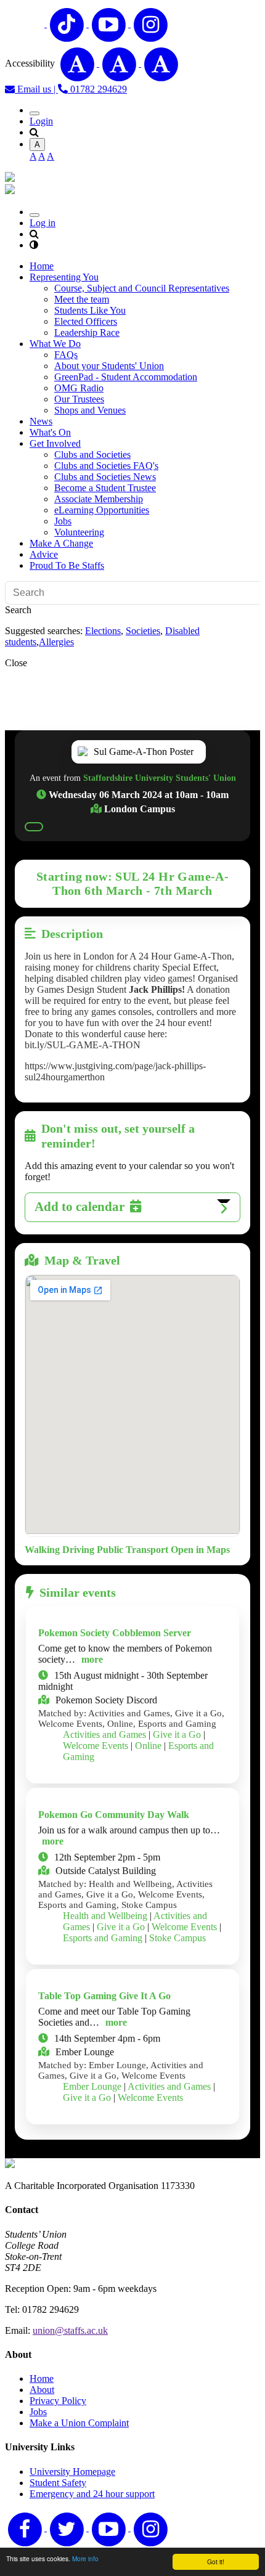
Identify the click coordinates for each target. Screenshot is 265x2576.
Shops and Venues (90, 410)
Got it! (216, 2562)
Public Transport (132, 1550)
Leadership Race (87, 332)
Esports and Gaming (103, 1938)
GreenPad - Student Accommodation (126, 377)
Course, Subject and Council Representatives (142, 288)
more (92, 1659)
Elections (103, 631)
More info (85, 2558)
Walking (42, 1550)
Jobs (63, 521)
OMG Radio (79, 388)
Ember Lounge (92, 2086)
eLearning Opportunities (102, 510)
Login (41, 121)
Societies (143, 631)
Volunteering (79, 532)
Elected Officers (86, 321)
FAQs (66, 355)
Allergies (56, 642)
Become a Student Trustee (105, 488)
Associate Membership (99, 499)
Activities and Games (104, 1734)
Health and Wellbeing (105, 1916)
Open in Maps (200, 1550)
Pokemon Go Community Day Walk (114, 1815)
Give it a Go (177, 1734)
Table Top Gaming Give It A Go (104, 1996)
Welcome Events (96, 1746)
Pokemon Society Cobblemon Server (115, 1633)
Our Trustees (79, 399)
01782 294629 (97, 89)
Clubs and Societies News (105, 477)
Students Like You (90, 310)
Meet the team (82, 299)
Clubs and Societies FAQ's (106, 466)
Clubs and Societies (92, 454)
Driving (78, 1550)
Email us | (36, 89)
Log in (43, 223)
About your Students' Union (109, 366)
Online (148, 1746)
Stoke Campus (177, 1938)
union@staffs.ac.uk (70, 2330)
